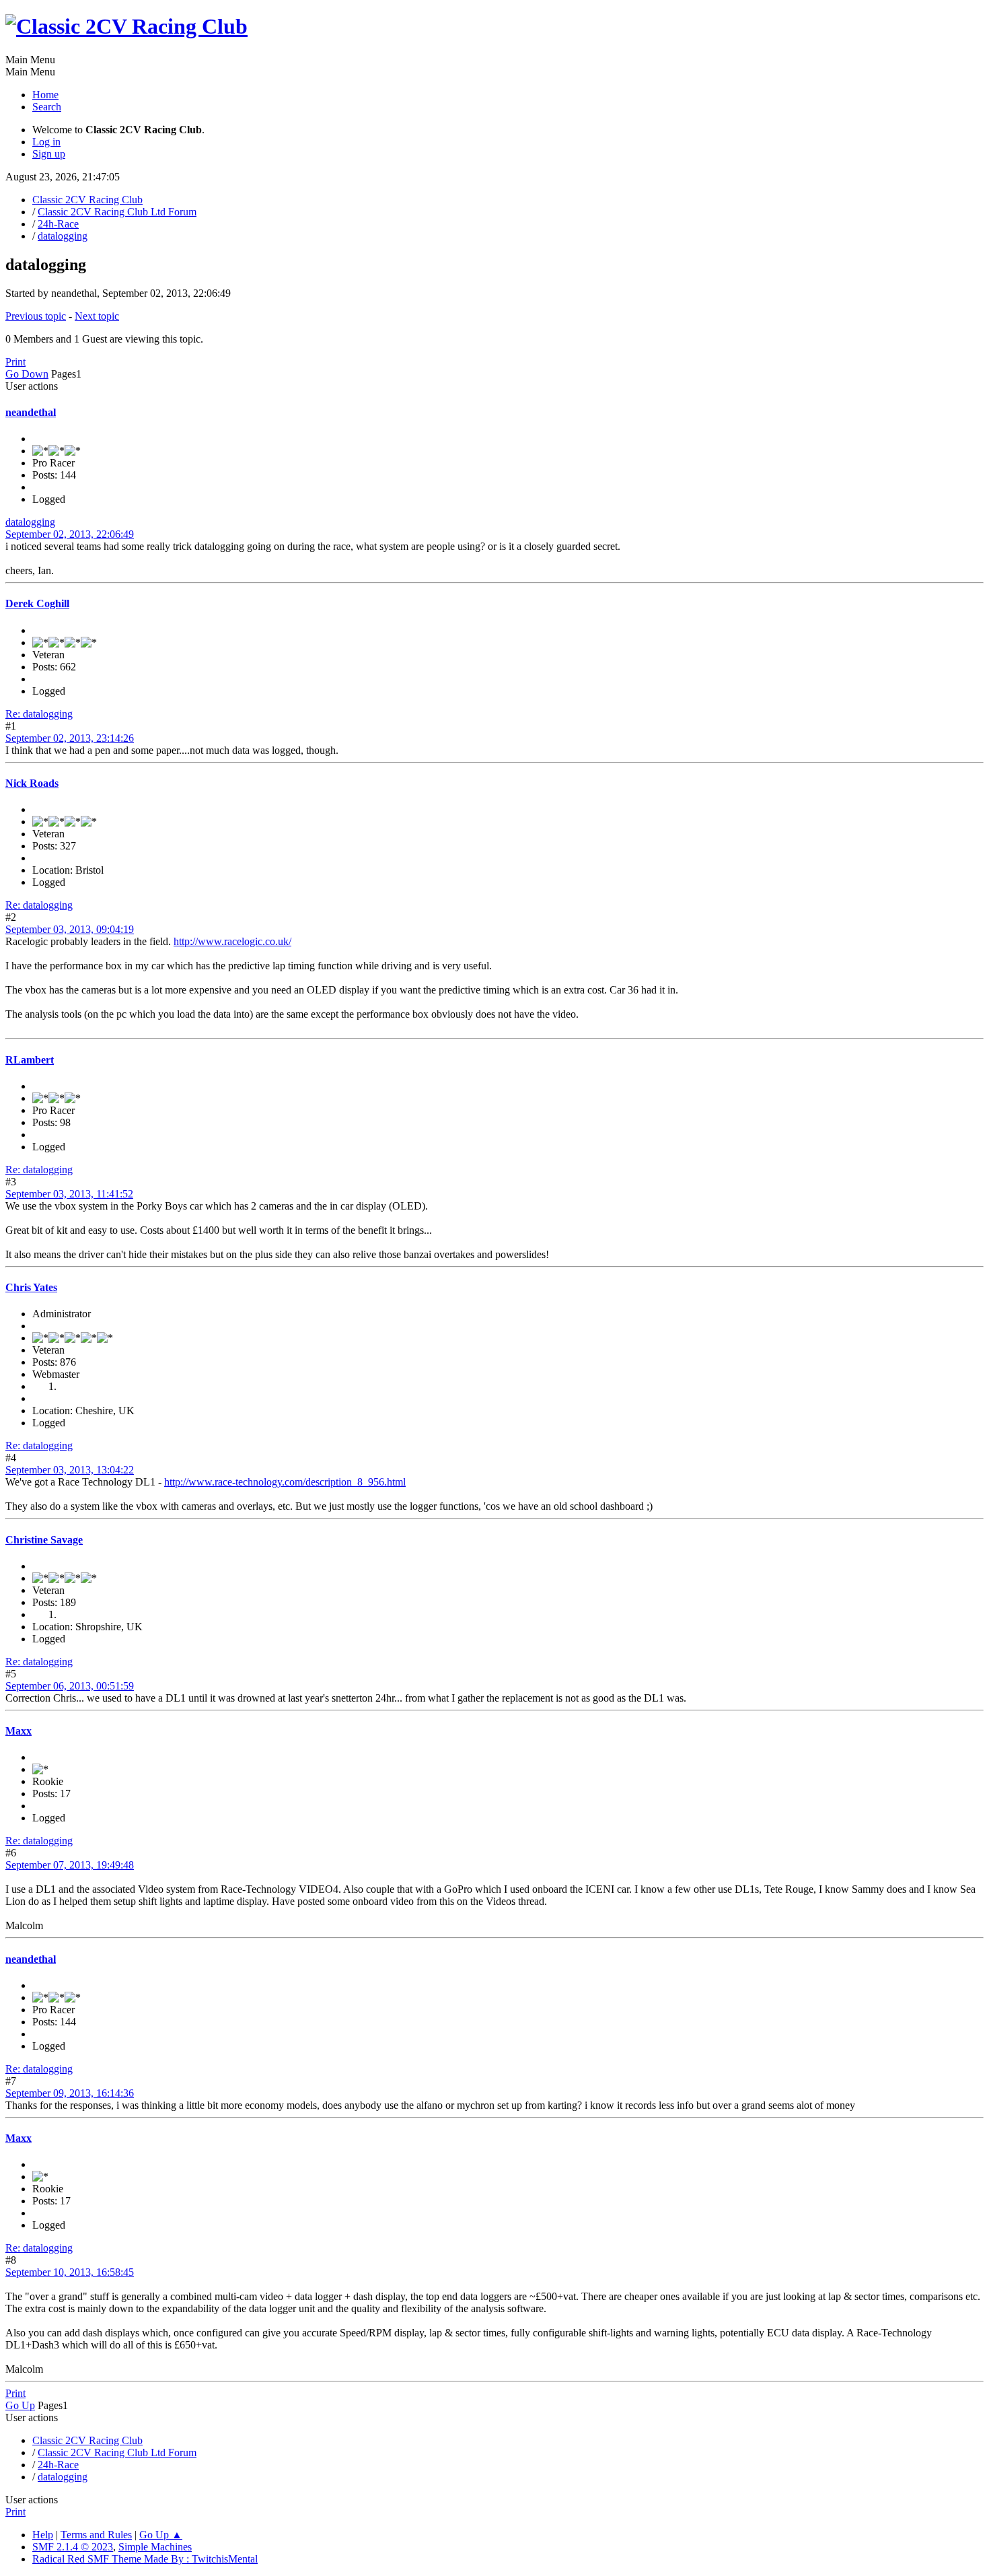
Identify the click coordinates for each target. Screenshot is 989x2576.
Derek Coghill (37, 603)
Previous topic (36, 316)
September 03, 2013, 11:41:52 (69, 1194)
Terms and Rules (96, 2535)
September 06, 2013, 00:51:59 (70, 1686)
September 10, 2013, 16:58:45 (70, 2272)
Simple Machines (155, 2547)
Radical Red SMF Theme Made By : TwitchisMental (145, 2559)
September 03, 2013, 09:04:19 (70, 929)
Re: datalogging (39, 714)
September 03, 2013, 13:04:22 (70, 1470)
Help (43, 2535)
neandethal (31, 412)
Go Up (20, 2405)
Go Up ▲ (161, 2535)
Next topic (97, 316)
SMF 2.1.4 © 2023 (73, 2547)
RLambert (30, 1060)
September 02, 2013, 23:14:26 (70, 738)
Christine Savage (44, 1540)
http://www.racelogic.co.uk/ (232, 941)
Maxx (19, 1731)
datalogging (30, 522)
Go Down (27, 374)
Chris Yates (31, 1287)
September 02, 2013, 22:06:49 (70, 534)
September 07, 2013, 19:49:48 (70, 1865)
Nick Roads (32, 783)
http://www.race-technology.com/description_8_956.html (285, 1482)
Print (15, 362)
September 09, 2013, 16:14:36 (70, 2093)
